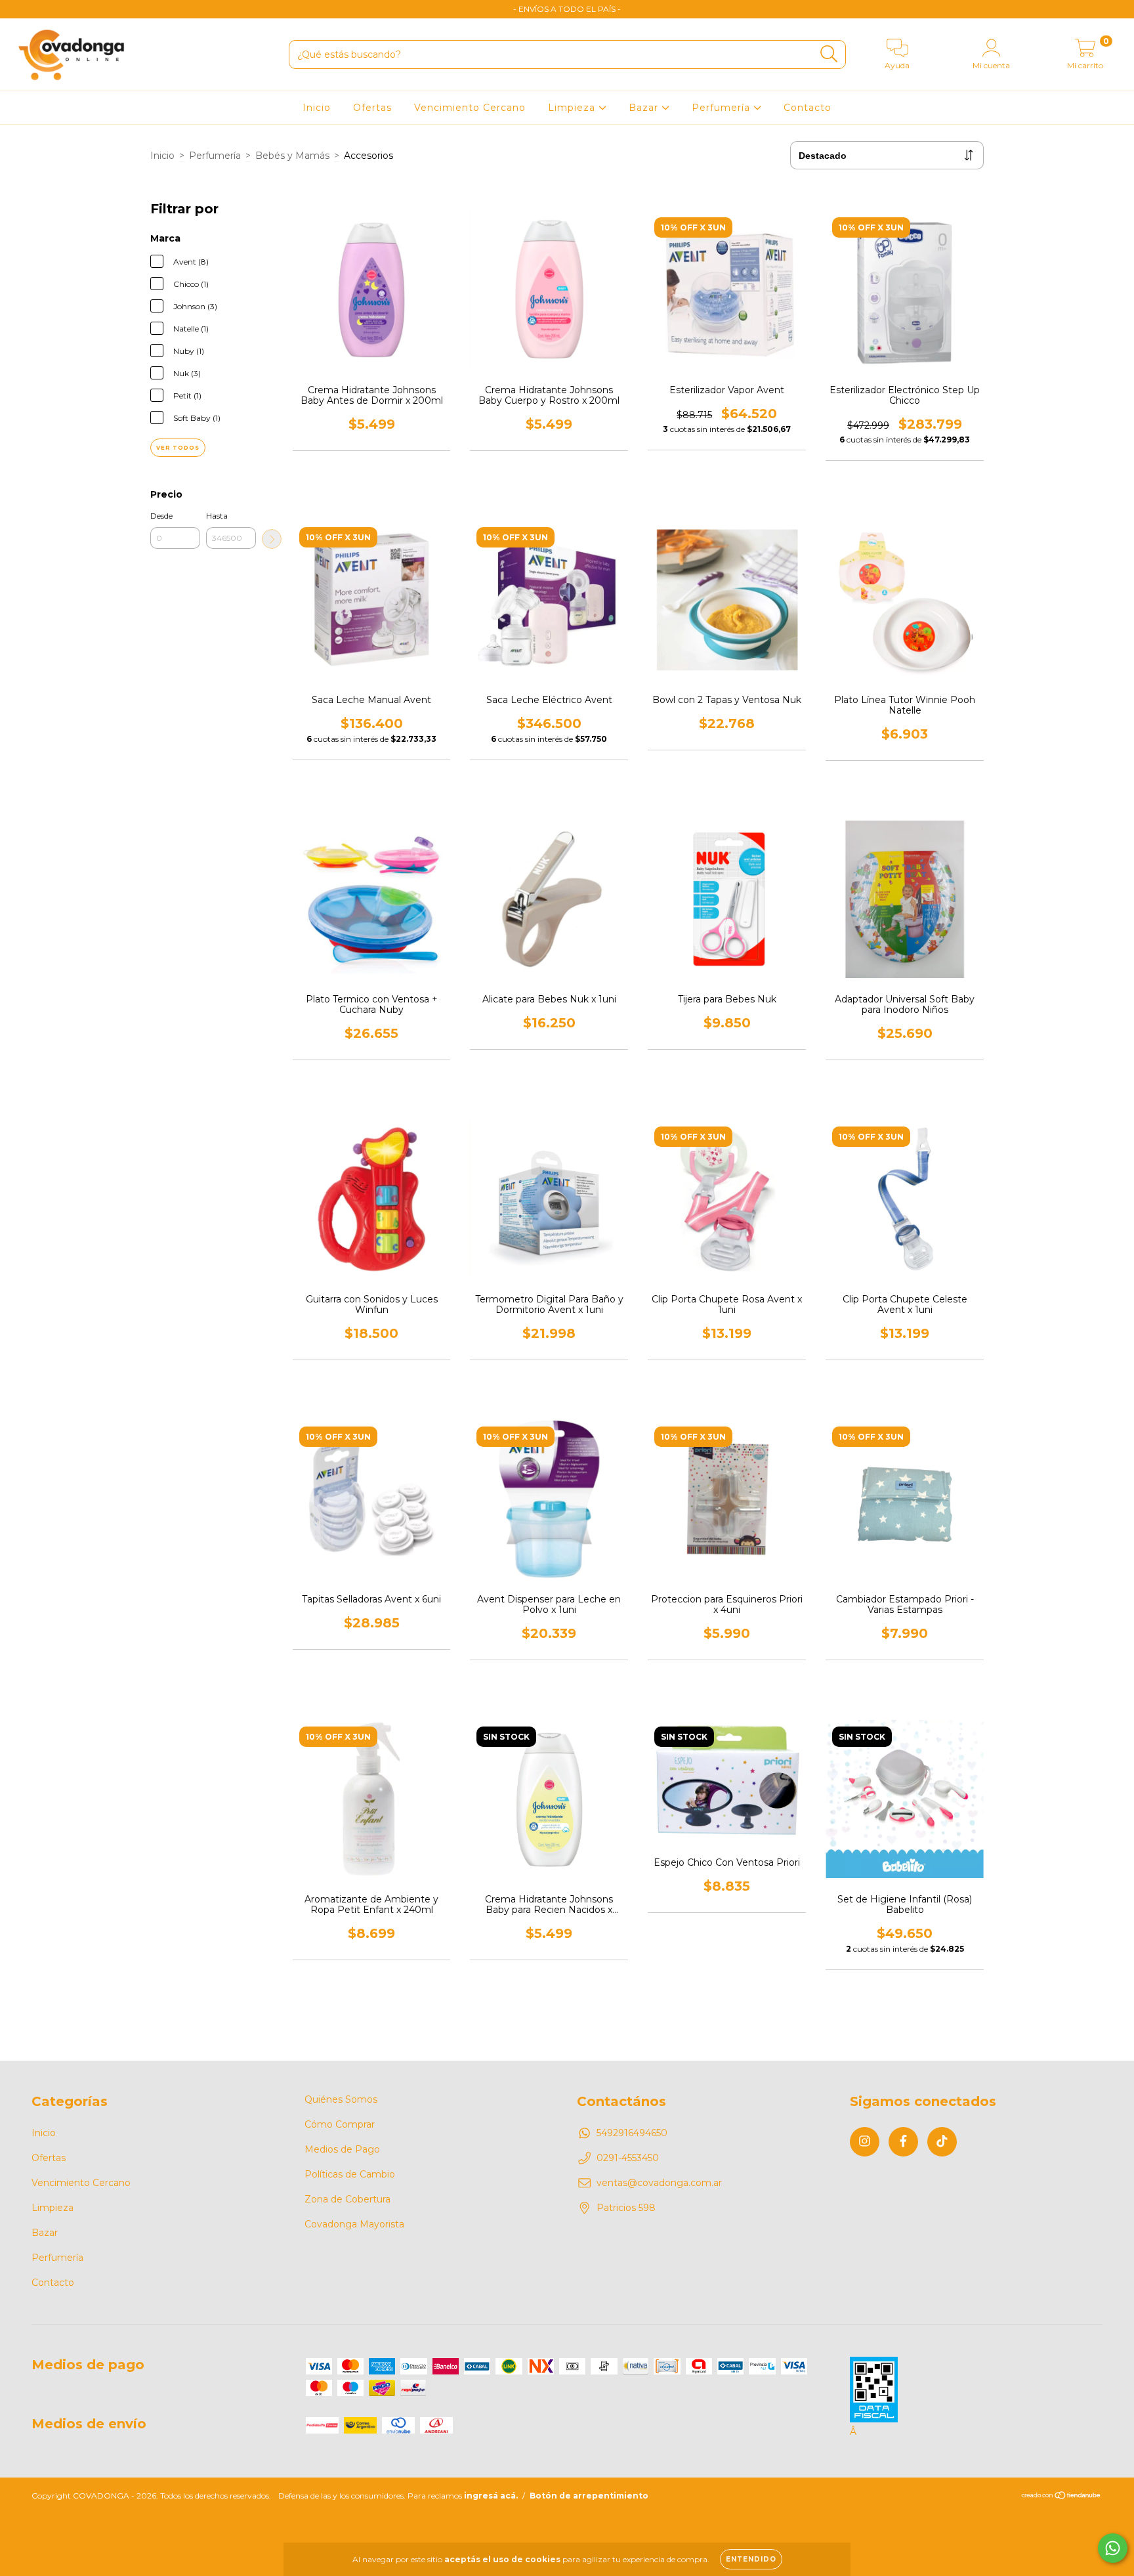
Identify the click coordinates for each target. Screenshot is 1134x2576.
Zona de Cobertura (347, 2199)
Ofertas (372, 108)
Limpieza (573, 108)
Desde (161, 516)
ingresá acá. (491, 2496)
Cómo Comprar (340, 2124)
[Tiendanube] (1061, 2497)
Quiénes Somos (341, 2099)
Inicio (317, 108)
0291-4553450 (628, 2158)
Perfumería (723, 108)
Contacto (808, 108)
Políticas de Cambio (350, 2174)
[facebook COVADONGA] (39, 9)
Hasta (217, 516)
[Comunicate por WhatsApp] (1113, 2548)
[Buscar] (829, 54)
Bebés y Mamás (292, 156)
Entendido (751, 2559)
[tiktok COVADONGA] (58, 9)
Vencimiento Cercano (470, 108)
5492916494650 (632, 2133)
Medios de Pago (342, 2149)
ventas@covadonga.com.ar (659, 2183)
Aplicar (272, 539)
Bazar (645, 108)
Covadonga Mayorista (354, 2224)
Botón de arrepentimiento (589, 2496)
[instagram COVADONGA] (20, 9)
